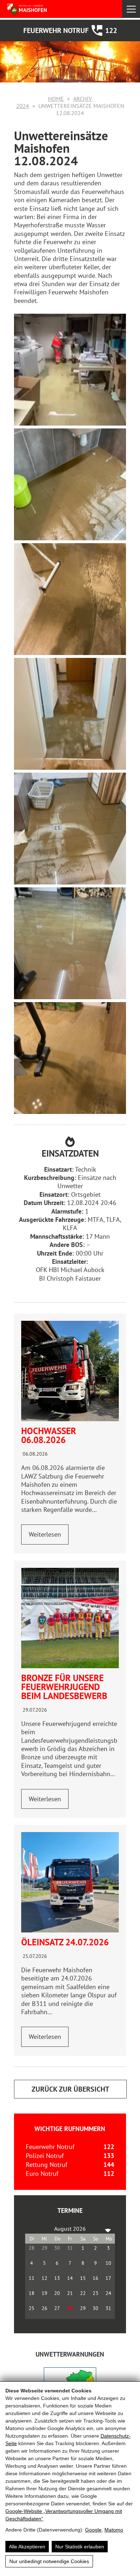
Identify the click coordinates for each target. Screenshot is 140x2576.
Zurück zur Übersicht (70, 2089)
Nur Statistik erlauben (80, 2547)
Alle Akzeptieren (27, 2547)
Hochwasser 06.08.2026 (49, 1435)
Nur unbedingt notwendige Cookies (49, 2561)
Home (56, 99)
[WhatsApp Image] (70, 1618)
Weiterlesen (45, 1534)
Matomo (114, 2530)
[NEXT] (108, 2229)
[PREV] (32, 2229)
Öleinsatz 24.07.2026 (65, 1942)
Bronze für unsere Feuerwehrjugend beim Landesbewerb (64, 1687)
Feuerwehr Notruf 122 (70, 30)
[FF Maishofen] (39, 9)
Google (93, 2530)
